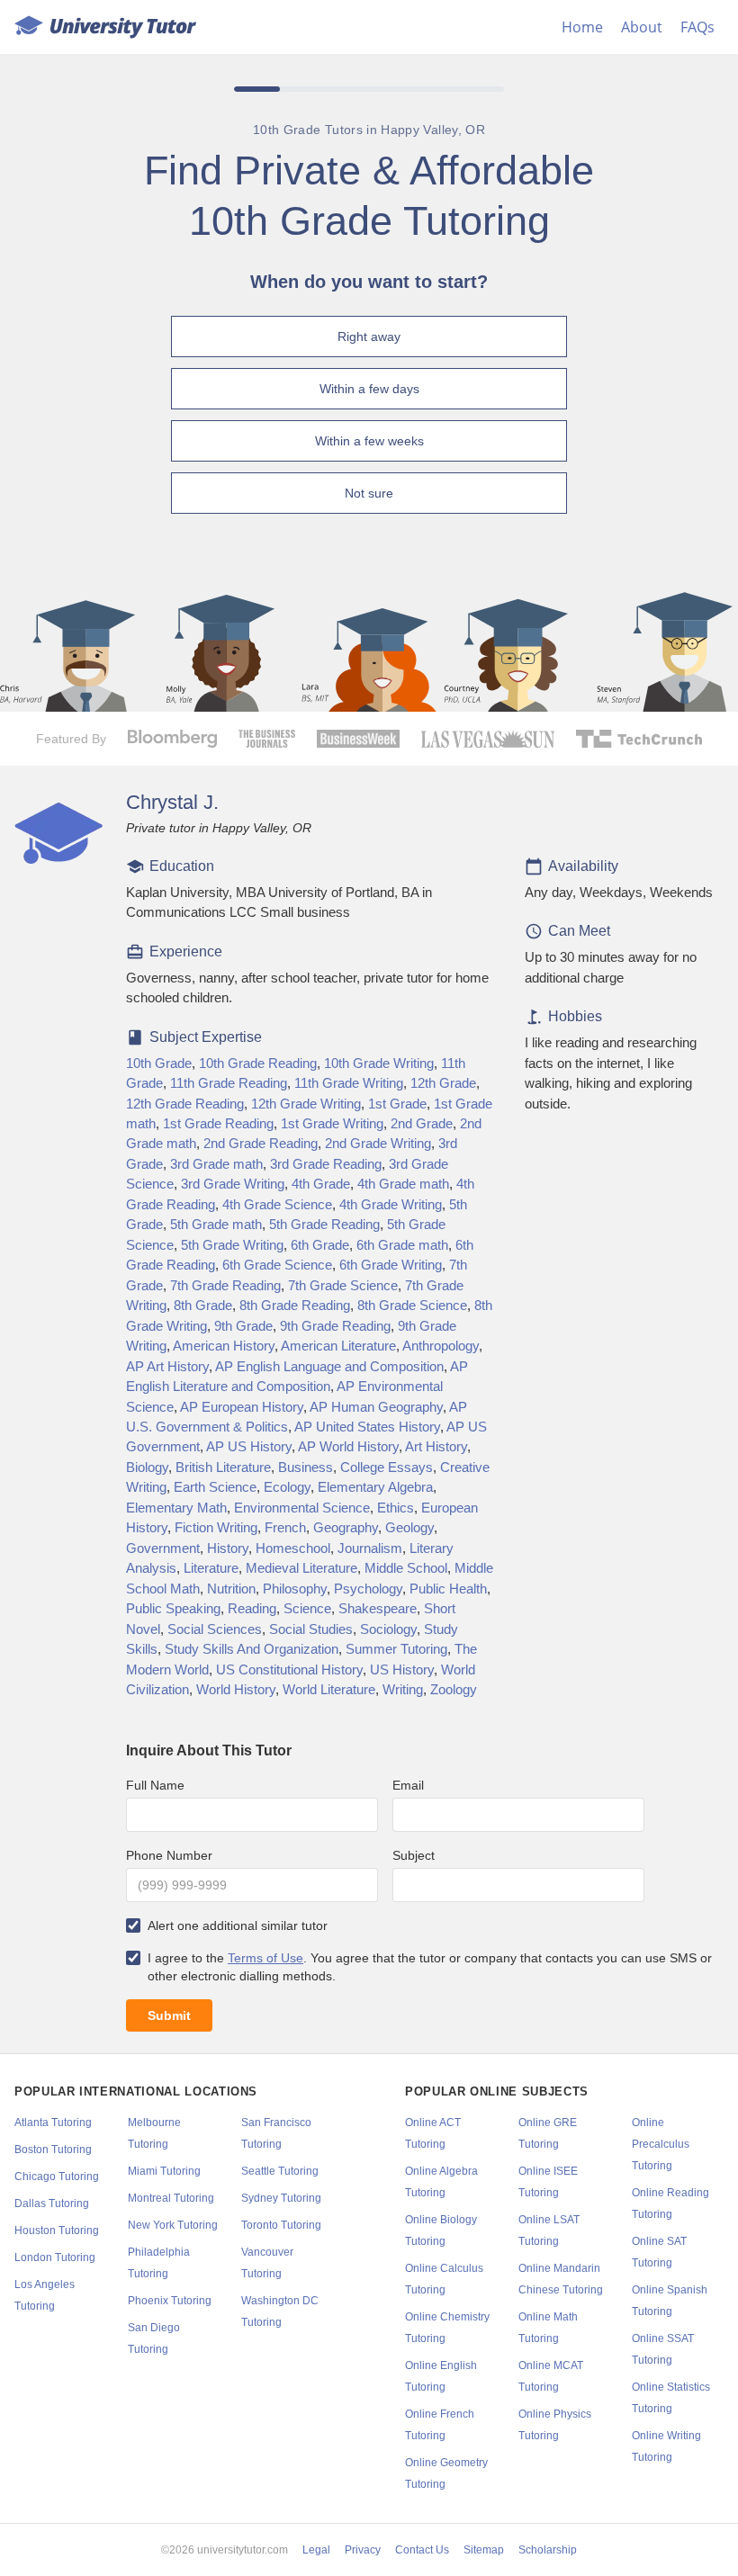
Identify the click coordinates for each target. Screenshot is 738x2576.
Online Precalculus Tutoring (661, 2144)
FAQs (697, 27)
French (285, 1528)
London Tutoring (55, 2257)
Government (163, 1548)
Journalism (370, 1548)
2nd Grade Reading (261, 1144)
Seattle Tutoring (280, 2171)
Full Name (155, 1785)
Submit (169, 2015)
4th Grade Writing (391, 1205)
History (228, 1548)
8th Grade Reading (295, 1306)
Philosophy (295, 1589)
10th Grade (159, 1064)
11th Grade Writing (349, 1083)
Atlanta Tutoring (53, 2123)
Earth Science (215, 1487)
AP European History (242, 1407)
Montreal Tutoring (171, 2198)
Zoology (454, 1690)
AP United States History (367, 1427)
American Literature (338, 1346)
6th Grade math (402, 1245)
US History (402, 1670)
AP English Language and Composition (329, 1367)
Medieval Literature (301, 1568)
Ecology (287, 1487)
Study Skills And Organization (252, 1649)
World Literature (329, 1690)
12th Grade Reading (185, 1104)
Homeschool (293, 1548)
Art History (436, 1447)
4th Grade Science (277, 1205)
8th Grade (203, 1306)
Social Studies (311, 1629)
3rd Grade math (216, 1164)
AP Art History (167, 1367)
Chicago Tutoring (57, 2177)
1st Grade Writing (332, 1124)
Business (306, 1468)
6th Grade (320, 1245)
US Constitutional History (289, 1670)
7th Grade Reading (225, 1286)
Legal (316, 2550)
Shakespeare (378, 1609)
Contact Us (422, 2550)
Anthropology (441, 1346)
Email (408, 1785)
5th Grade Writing (232, 1245)
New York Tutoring (173, 2225)
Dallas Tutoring (52, 2204)
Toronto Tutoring (281, 2225)
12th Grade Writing (306, 1104)
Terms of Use (265, 1958)
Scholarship (548, 2550)
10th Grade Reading (258, 1064)
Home (582, 27)
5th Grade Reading (324, 1225)
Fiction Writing (216, 1528)
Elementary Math (176, 1508)
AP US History (249, 1447)
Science (307, 1609)
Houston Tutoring (57, 2230)
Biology (147, 1468)
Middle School (406, 1568)
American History (224, 1346)
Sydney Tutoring (281, 2198)
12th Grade (443, 1083)
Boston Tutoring (53, 2150)
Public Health (448, 1589)
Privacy (363, 2550)
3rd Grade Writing (233, 1184)
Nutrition (231, 1589)
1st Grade (397, 1104)
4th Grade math (403, 1184)
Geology (409, 1528)
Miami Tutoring (164, 2171)
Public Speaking (173, 1609)
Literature (211, 1568)
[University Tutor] (105, 27)
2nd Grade (422, 1124)
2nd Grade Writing (378, 1144)
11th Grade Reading (229, 1083)
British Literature (223, 1468)
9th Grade (243, 1326)
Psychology (368, 1589)
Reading (252, 1609)
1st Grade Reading (218, 1124)
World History (236, 1690)
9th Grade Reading (335, 1326)
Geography (346, 1528)
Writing (403, 1690)
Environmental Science (302, 1508)
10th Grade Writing (379, 1064)
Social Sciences (215, 1629)
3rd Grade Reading (326, 1164)
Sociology (388, 1629)
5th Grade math (216, 1225)
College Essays (387, 1468)
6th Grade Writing (391, 1265)
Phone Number (169, 1855)
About (642, 27)
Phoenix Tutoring (170, 2301)
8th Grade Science (412, 1306)
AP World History (348, 1447)
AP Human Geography (376, 1407)
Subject (414, 1855)
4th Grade (321, 1184)
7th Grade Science (343, 1286)
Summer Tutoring (396, 1649)
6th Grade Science (277, 1265)
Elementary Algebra (375, 1487)
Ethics (396, 1508)
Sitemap (484, 2550)
